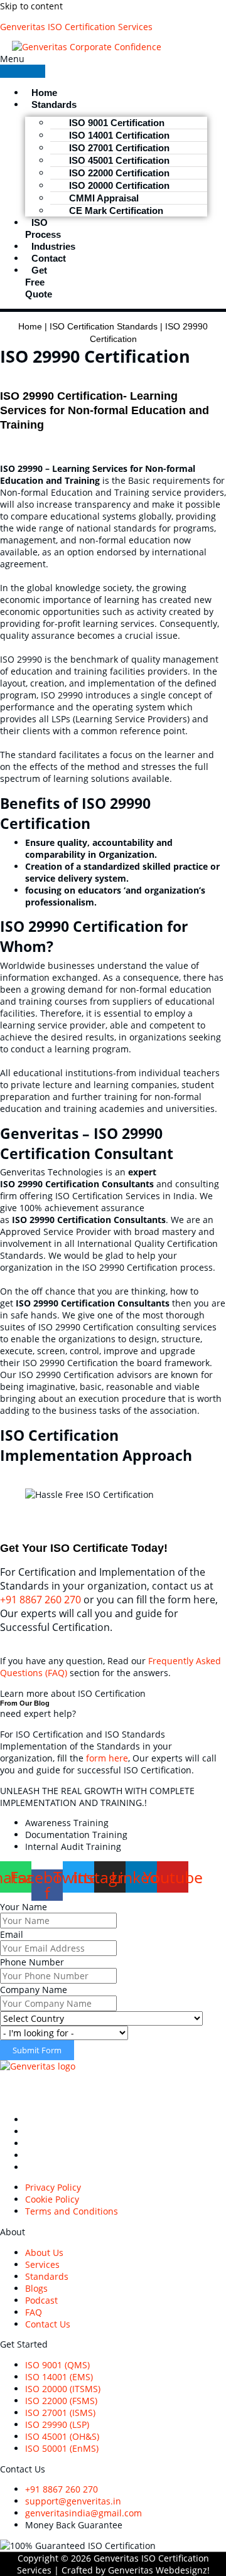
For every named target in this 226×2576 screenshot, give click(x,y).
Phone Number (32, 1962)
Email (12, 1934)
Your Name (24, 1907)
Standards (54, 104)
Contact (49, 258)
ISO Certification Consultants (124, 2087)
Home (30, 327)
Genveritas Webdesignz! (159, 2570)
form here (107, 1758)
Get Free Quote (39, 282)
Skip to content (31, 6)
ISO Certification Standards (104, 327)
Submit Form (37, 2050)
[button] (23, 65)
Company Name (34, 1990)
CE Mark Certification (116, 211)
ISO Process (43, 228)
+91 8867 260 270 (40, 1600)
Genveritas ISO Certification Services (76, 27)
